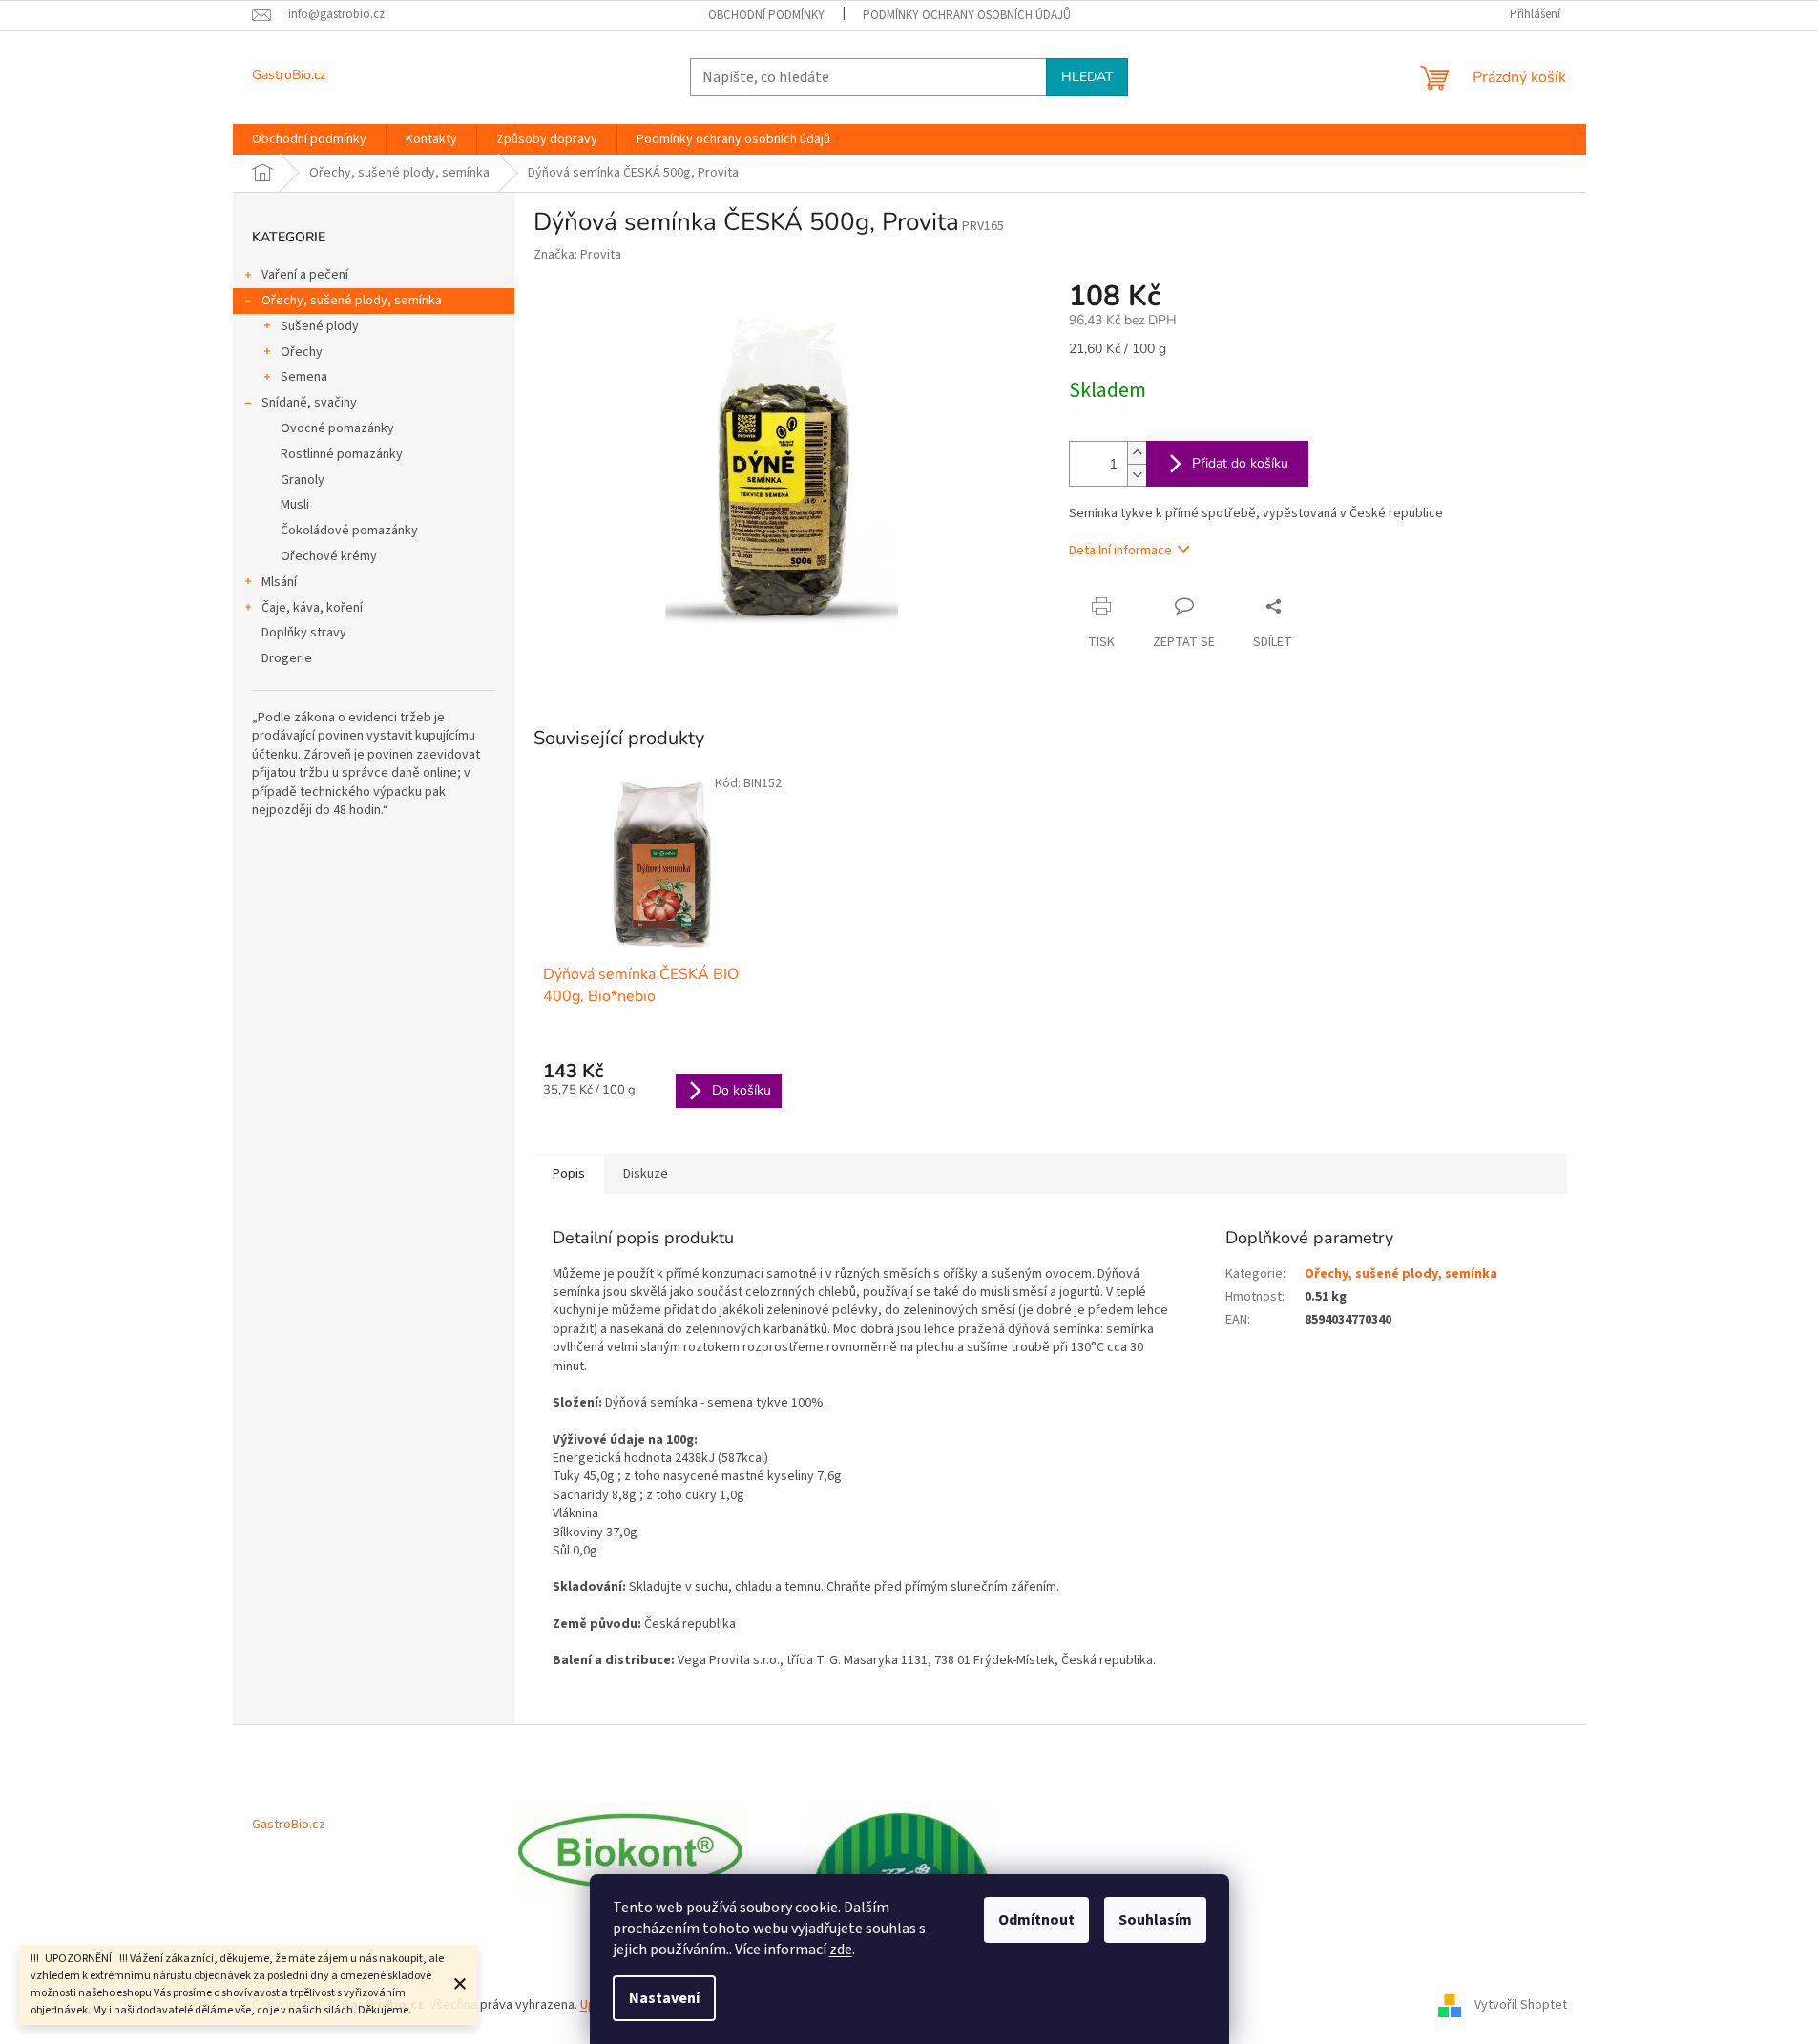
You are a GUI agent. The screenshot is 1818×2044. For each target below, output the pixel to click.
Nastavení (664, 1998)
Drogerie (287, 658)
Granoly (303, 480)
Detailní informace (1120, 551)
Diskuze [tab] (646, 1174)
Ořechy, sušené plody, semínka (352, 301)
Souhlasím (1155, 1920)
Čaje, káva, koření (312, 608)
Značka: (577, 255)
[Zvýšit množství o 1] (1137, 453)
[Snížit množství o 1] (1137, 475)
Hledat (1087, 77)
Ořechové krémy (329, 556)
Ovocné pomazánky (337, 428)
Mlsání (279, 582)
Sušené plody (320, 326)
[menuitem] (309, 139)
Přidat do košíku (1240, 463)
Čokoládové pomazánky (349, 531)
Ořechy (302, 352)
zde (841, 1950)
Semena (304, 377)
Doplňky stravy (304, 633)
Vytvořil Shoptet (1521, 2005)
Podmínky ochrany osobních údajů (967, 15)
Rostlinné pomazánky (342, 454)
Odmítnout (1036, 1920)
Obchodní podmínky (766, 15)
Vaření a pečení (305, 275)
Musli (295, 505)
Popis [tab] (569, 1174)
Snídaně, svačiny (309, 403)
